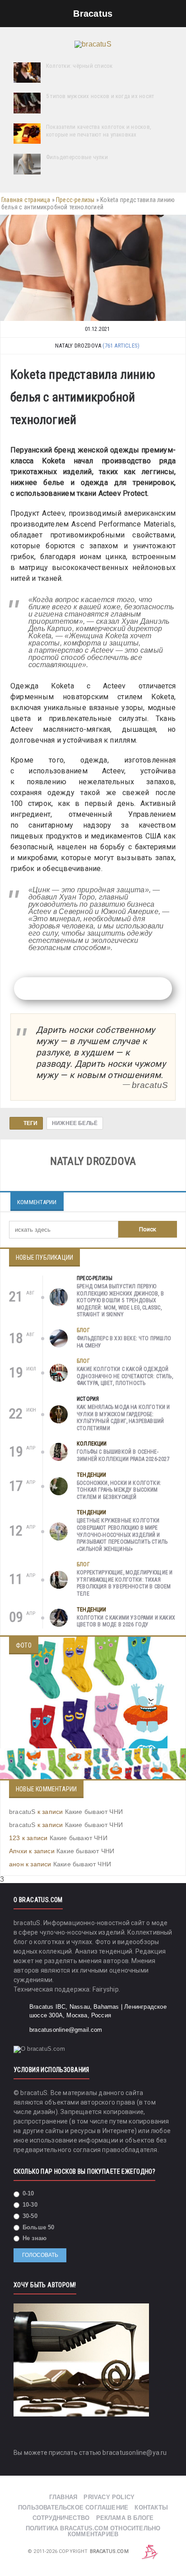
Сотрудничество (61, 2518)
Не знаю (34, 2238)
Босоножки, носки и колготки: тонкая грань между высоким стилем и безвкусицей (119, 1490)
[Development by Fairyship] (150, 2551)
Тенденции (92, 1475)
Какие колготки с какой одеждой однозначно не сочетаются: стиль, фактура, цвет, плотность (125, 1376)
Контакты (151, 2508)
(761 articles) (121, 346)
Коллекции (92, 1444)
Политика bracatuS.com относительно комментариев (93, 2531)
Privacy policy (109, 2497)
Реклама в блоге (125, 2518)
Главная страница (26, 200)
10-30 (29, 2205)
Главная (63, 2497)
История (88, 1399)
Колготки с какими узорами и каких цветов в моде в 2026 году (126, 1621)
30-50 (29, 2216)
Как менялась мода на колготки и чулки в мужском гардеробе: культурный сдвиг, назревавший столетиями (123, 1418)
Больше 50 (38, 2227)
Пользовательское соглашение (73, 2508)
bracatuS (22, 1812)
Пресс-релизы (75, 200)
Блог (83, 1330)
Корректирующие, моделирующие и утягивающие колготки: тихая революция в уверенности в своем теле (125, 1583)
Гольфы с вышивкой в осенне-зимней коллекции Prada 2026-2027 (123, 1455)
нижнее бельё (75, 1123)
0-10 (28, 2193)
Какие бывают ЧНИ (94, 1812)
